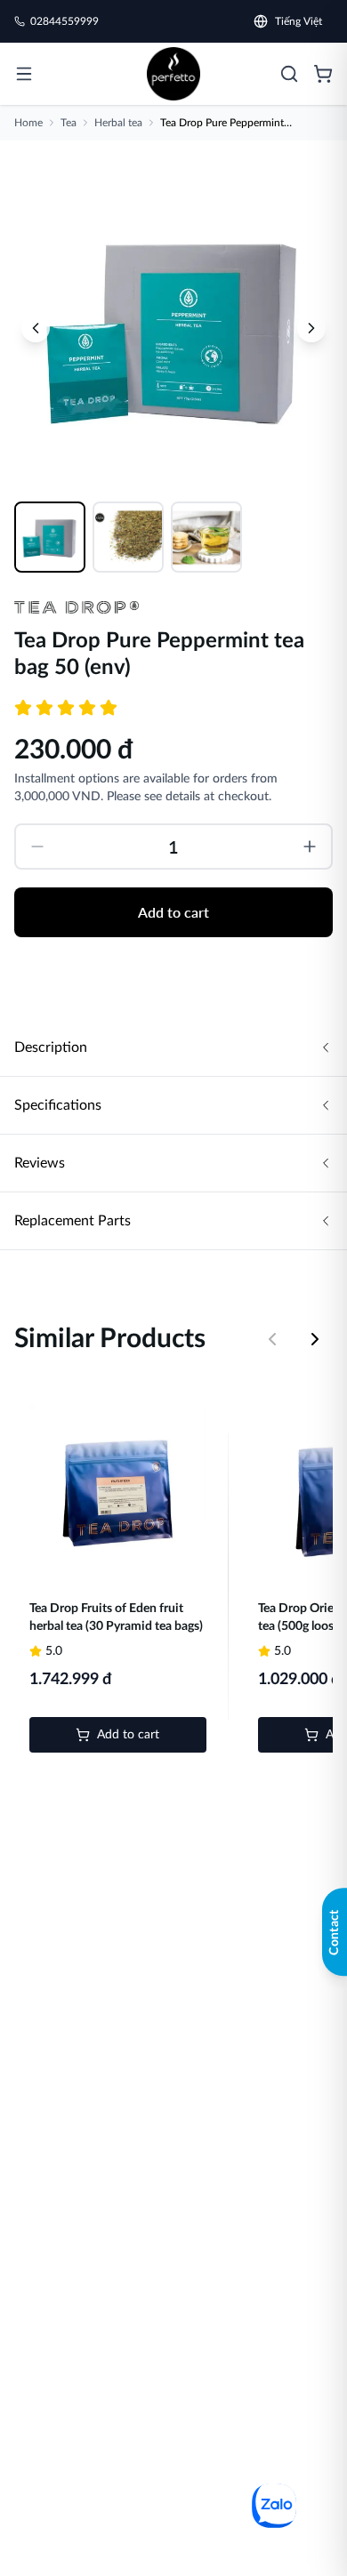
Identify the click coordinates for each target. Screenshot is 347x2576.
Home (28, 123)
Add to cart (173, 912)
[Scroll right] (315, 1339)
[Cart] (323, 74)
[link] (173, 74)
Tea (69, 123)
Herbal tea (118, 123)
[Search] (289, 74)
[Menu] (24, 74)
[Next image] (311, 328)
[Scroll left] (272, 1339)
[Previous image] (36, 328)
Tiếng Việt (299, 21)
